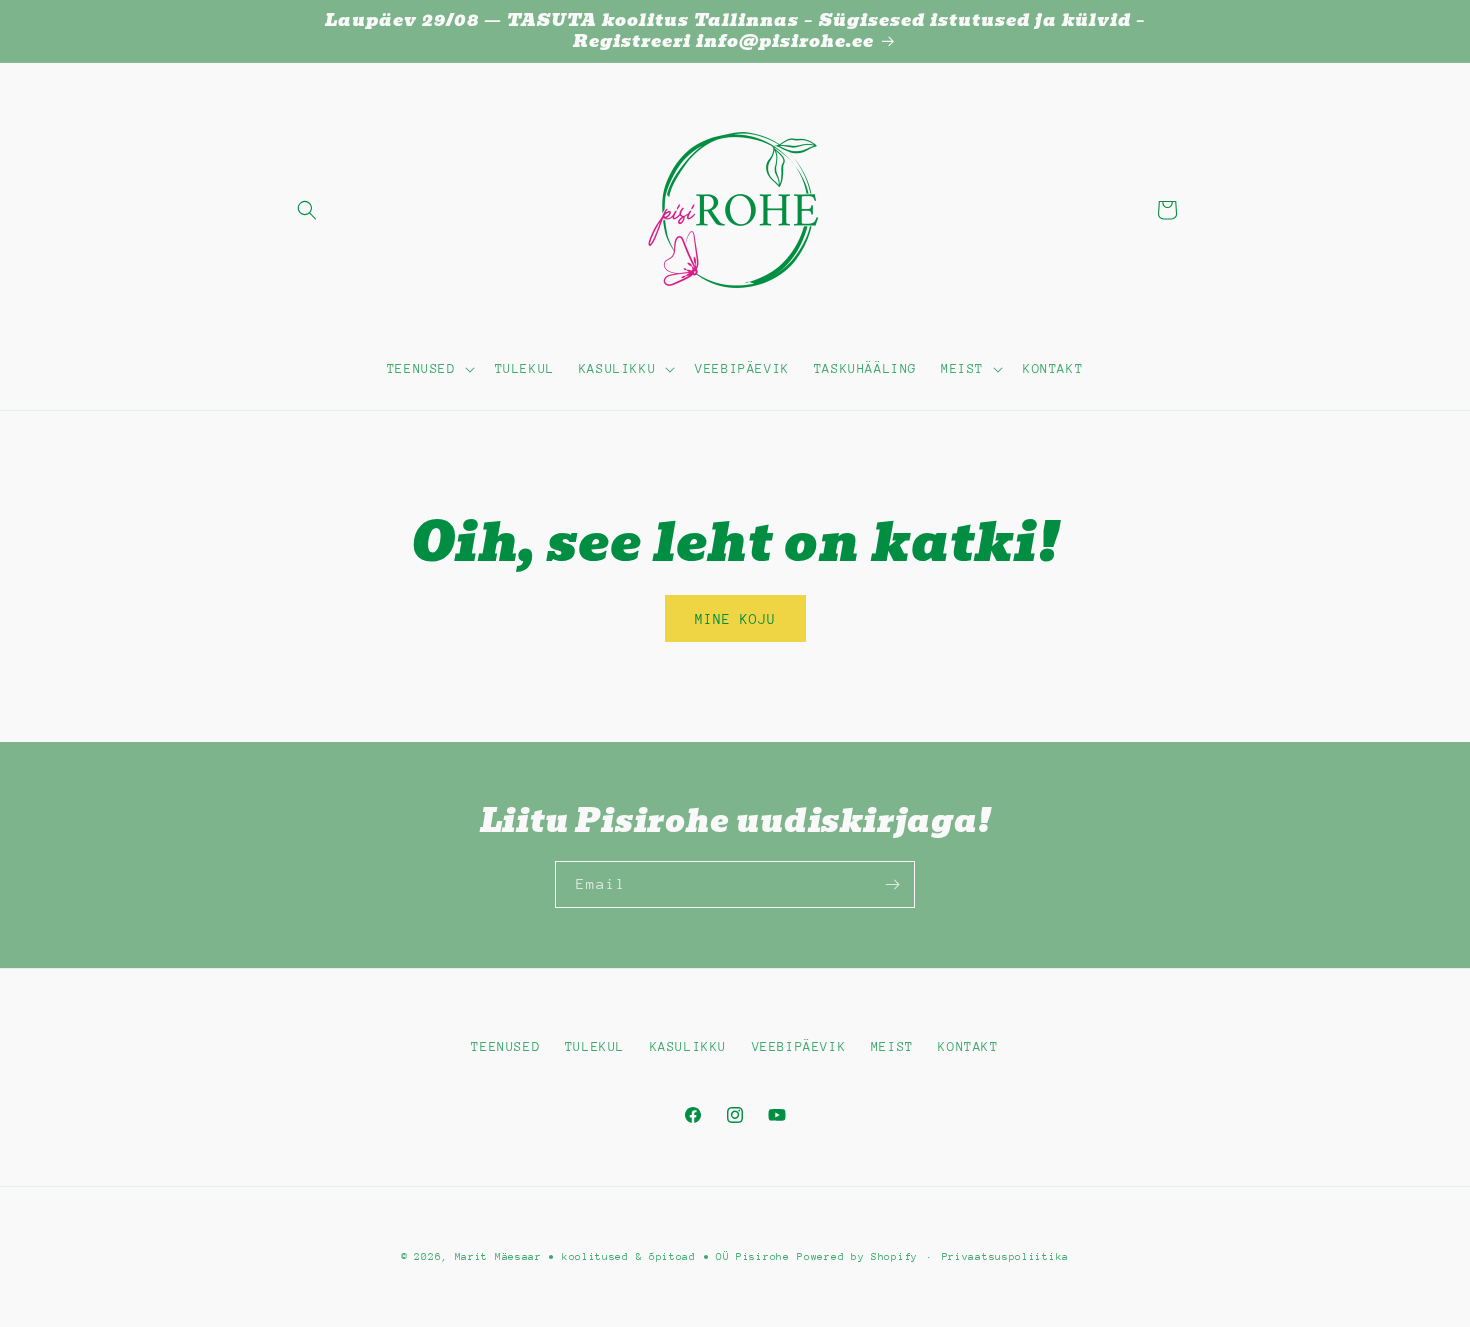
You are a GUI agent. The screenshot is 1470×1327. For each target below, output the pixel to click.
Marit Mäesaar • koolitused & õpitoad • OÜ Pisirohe (622, 1257)
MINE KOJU (735, 619)
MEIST (892, 1046)
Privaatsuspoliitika (1005, 1257)
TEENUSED (505, 1046)
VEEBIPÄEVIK (799, 1046)
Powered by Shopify (857, 1257)
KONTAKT (968, 1046)
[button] (307, 210)
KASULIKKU (688, 1046)
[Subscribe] (892, 884)
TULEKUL (595, 1046)
